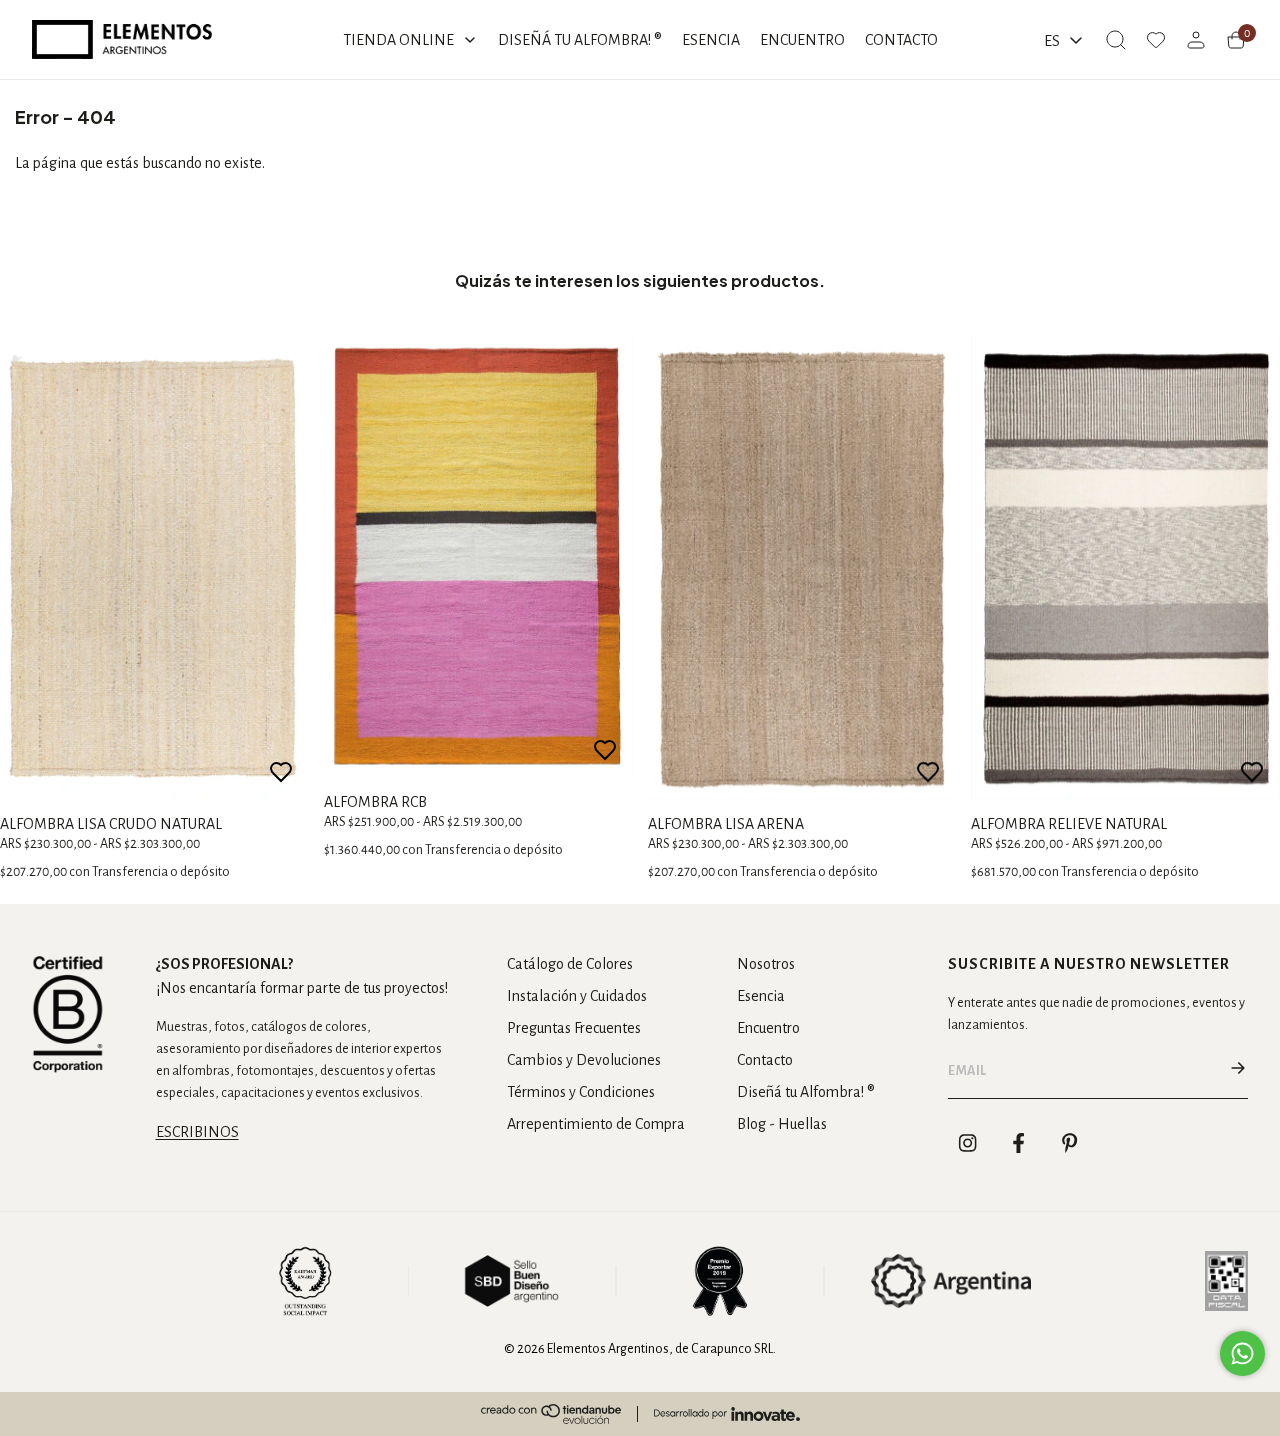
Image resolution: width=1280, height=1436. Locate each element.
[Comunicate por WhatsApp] (1242, 1353)
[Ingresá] (1196, 40)
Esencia (761, 996)
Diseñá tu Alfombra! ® (806, 1092)
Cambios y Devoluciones (584, 1060)
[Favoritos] (1156, 40)
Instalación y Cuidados (577, 996)
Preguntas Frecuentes (574, 1028)
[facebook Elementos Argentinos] (1019, 1143)
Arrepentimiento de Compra (596, 1124)
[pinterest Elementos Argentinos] (1070, 1143)
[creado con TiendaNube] (551, 1414)
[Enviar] (1238, 1071)
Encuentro (768, 1028)
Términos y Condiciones (581, 1092)
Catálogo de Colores (570, 964)
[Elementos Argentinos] (122, 39)
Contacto (765, 1060)
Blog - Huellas (782, 1124)
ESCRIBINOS (197, 1132)
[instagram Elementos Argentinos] (968, 1143)
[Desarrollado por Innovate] (727, 1414)
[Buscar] (1116, 40)
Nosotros (766, 964)
